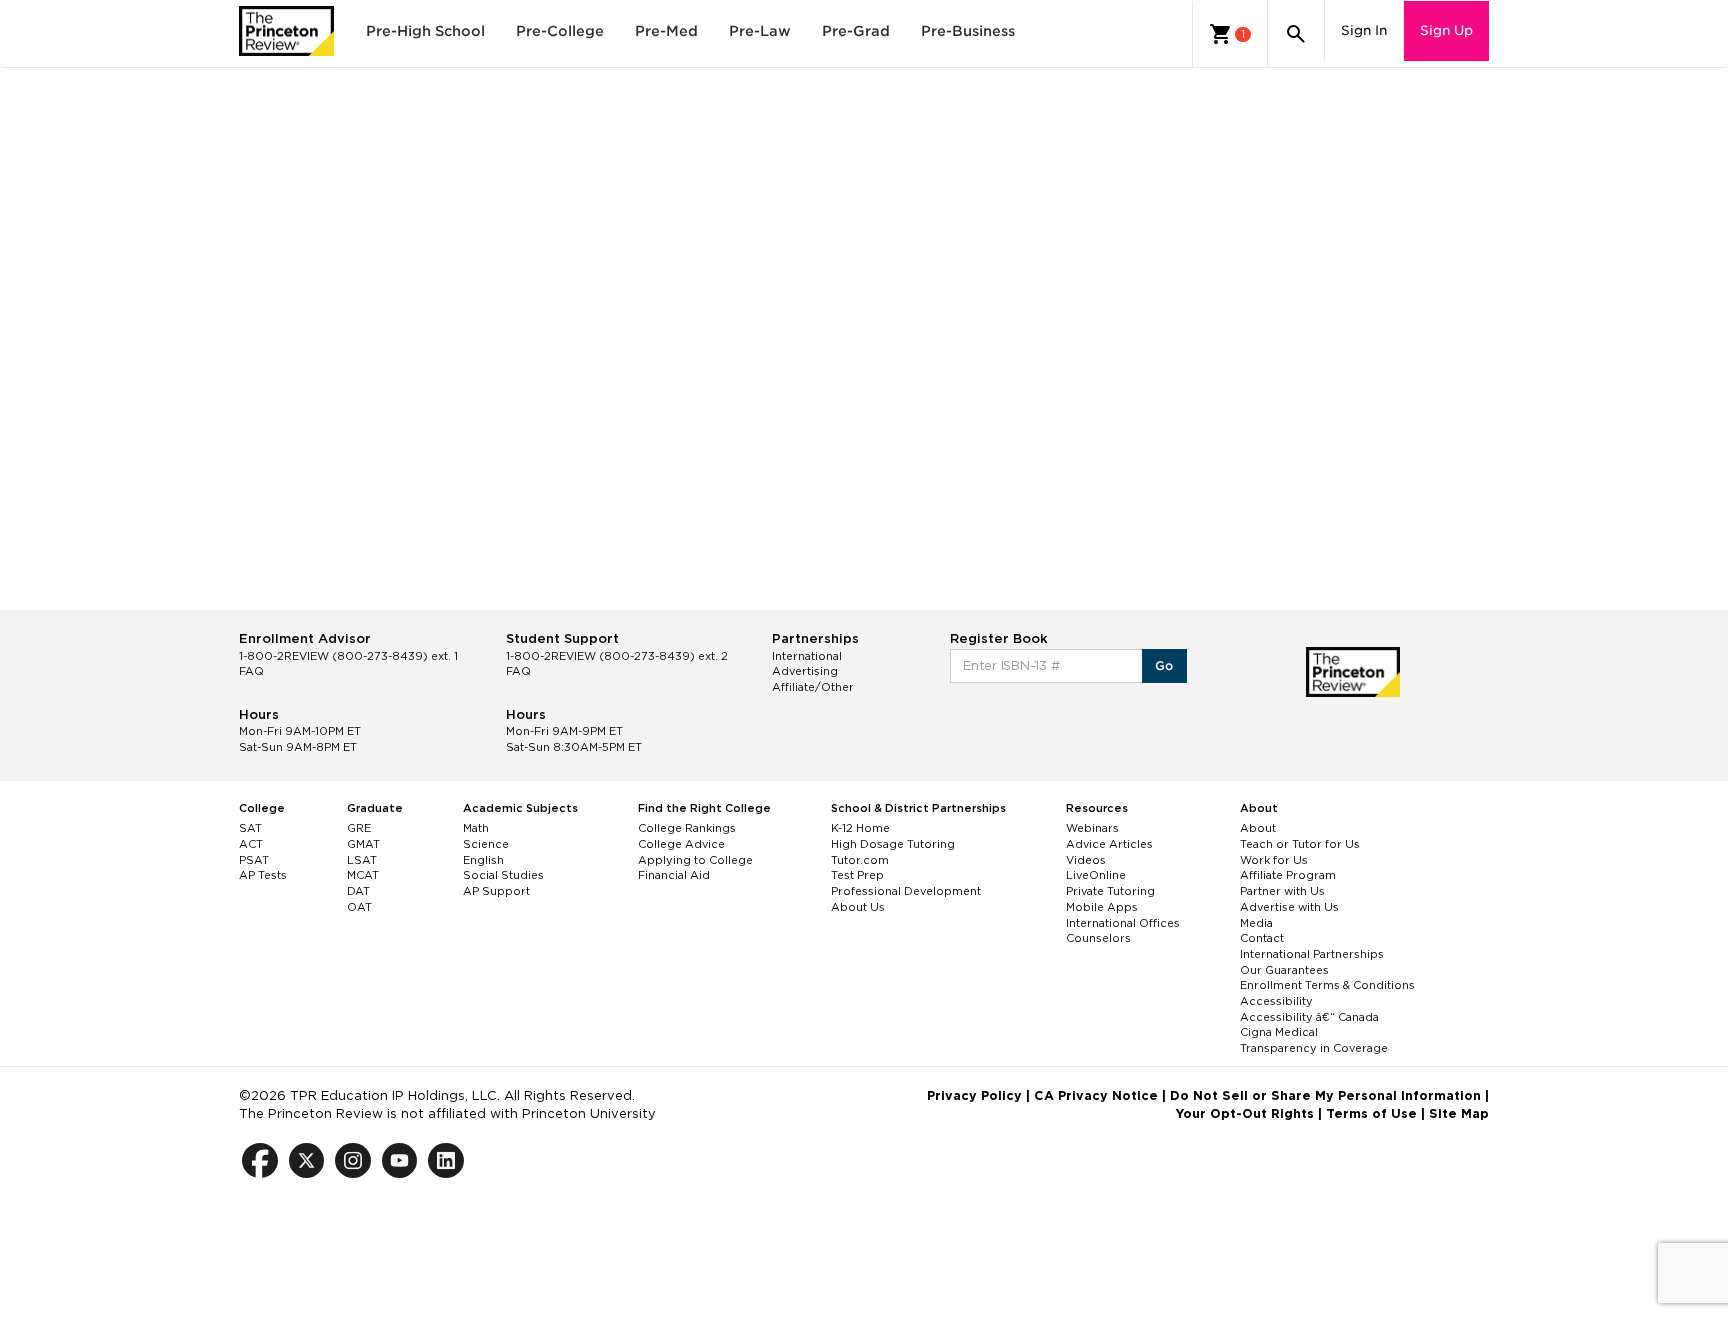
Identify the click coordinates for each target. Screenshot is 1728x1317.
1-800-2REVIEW (348, 656)
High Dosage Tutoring (893, 844)
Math (476, 828)
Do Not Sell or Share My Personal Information (1325, 1095)
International (807, 656)
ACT (251, 844)
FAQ (251, 671)
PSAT (254, 860)
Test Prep (857, 875)
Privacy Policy (974, 1095)
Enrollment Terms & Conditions (1327, 985)
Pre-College (560, 31)
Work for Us (1274, 860)
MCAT (363, 875)
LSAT (362, 860)
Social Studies (503, 875)
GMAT (363, 844)
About (1258, 828)
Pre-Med (666, 31)
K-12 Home (860, 828)
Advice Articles (1109, 844)
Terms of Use (1371, 1113)
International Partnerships (1312, 954)
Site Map (1459, 1113)
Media (1256, 923)
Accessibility (1276, 1001)
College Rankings (687, 828)
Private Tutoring (1110, 891)
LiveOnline (1096, 875)
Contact (1262, 938)
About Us (858, 907)
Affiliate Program (1288, 875)
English (483, 860)
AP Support (496, 891)
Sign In (1364, 30)
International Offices (1123, 923)
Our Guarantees (1284, 970)
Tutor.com (860, 860)
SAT (250, 828)
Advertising (805, 671)
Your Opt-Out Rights (1244, 1113)
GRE (359, 828)
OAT (359, 907)
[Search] (1296, 34)
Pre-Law (760, 31)
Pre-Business (968, 31)
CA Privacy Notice (1096, 1095)
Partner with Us (1282, 891)
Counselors (1098, 938)
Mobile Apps (1102, 907)
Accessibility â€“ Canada (1309, 1017)
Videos (1086, 860)
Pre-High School (425, 31)
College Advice (681, 844)
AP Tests (263, 875)
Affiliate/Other (813, 687)
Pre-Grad (856, 31)
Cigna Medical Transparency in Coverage (1314, 1040)
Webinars (1092, 828)
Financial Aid (674, 875)
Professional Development (906, 891)
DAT (358, 891)
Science (486, 844)
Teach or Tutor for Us (1300, 844)
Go (1164, 665)
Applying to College (695, 860)
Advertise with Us (1289, 907)
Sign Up (1446, 30)
